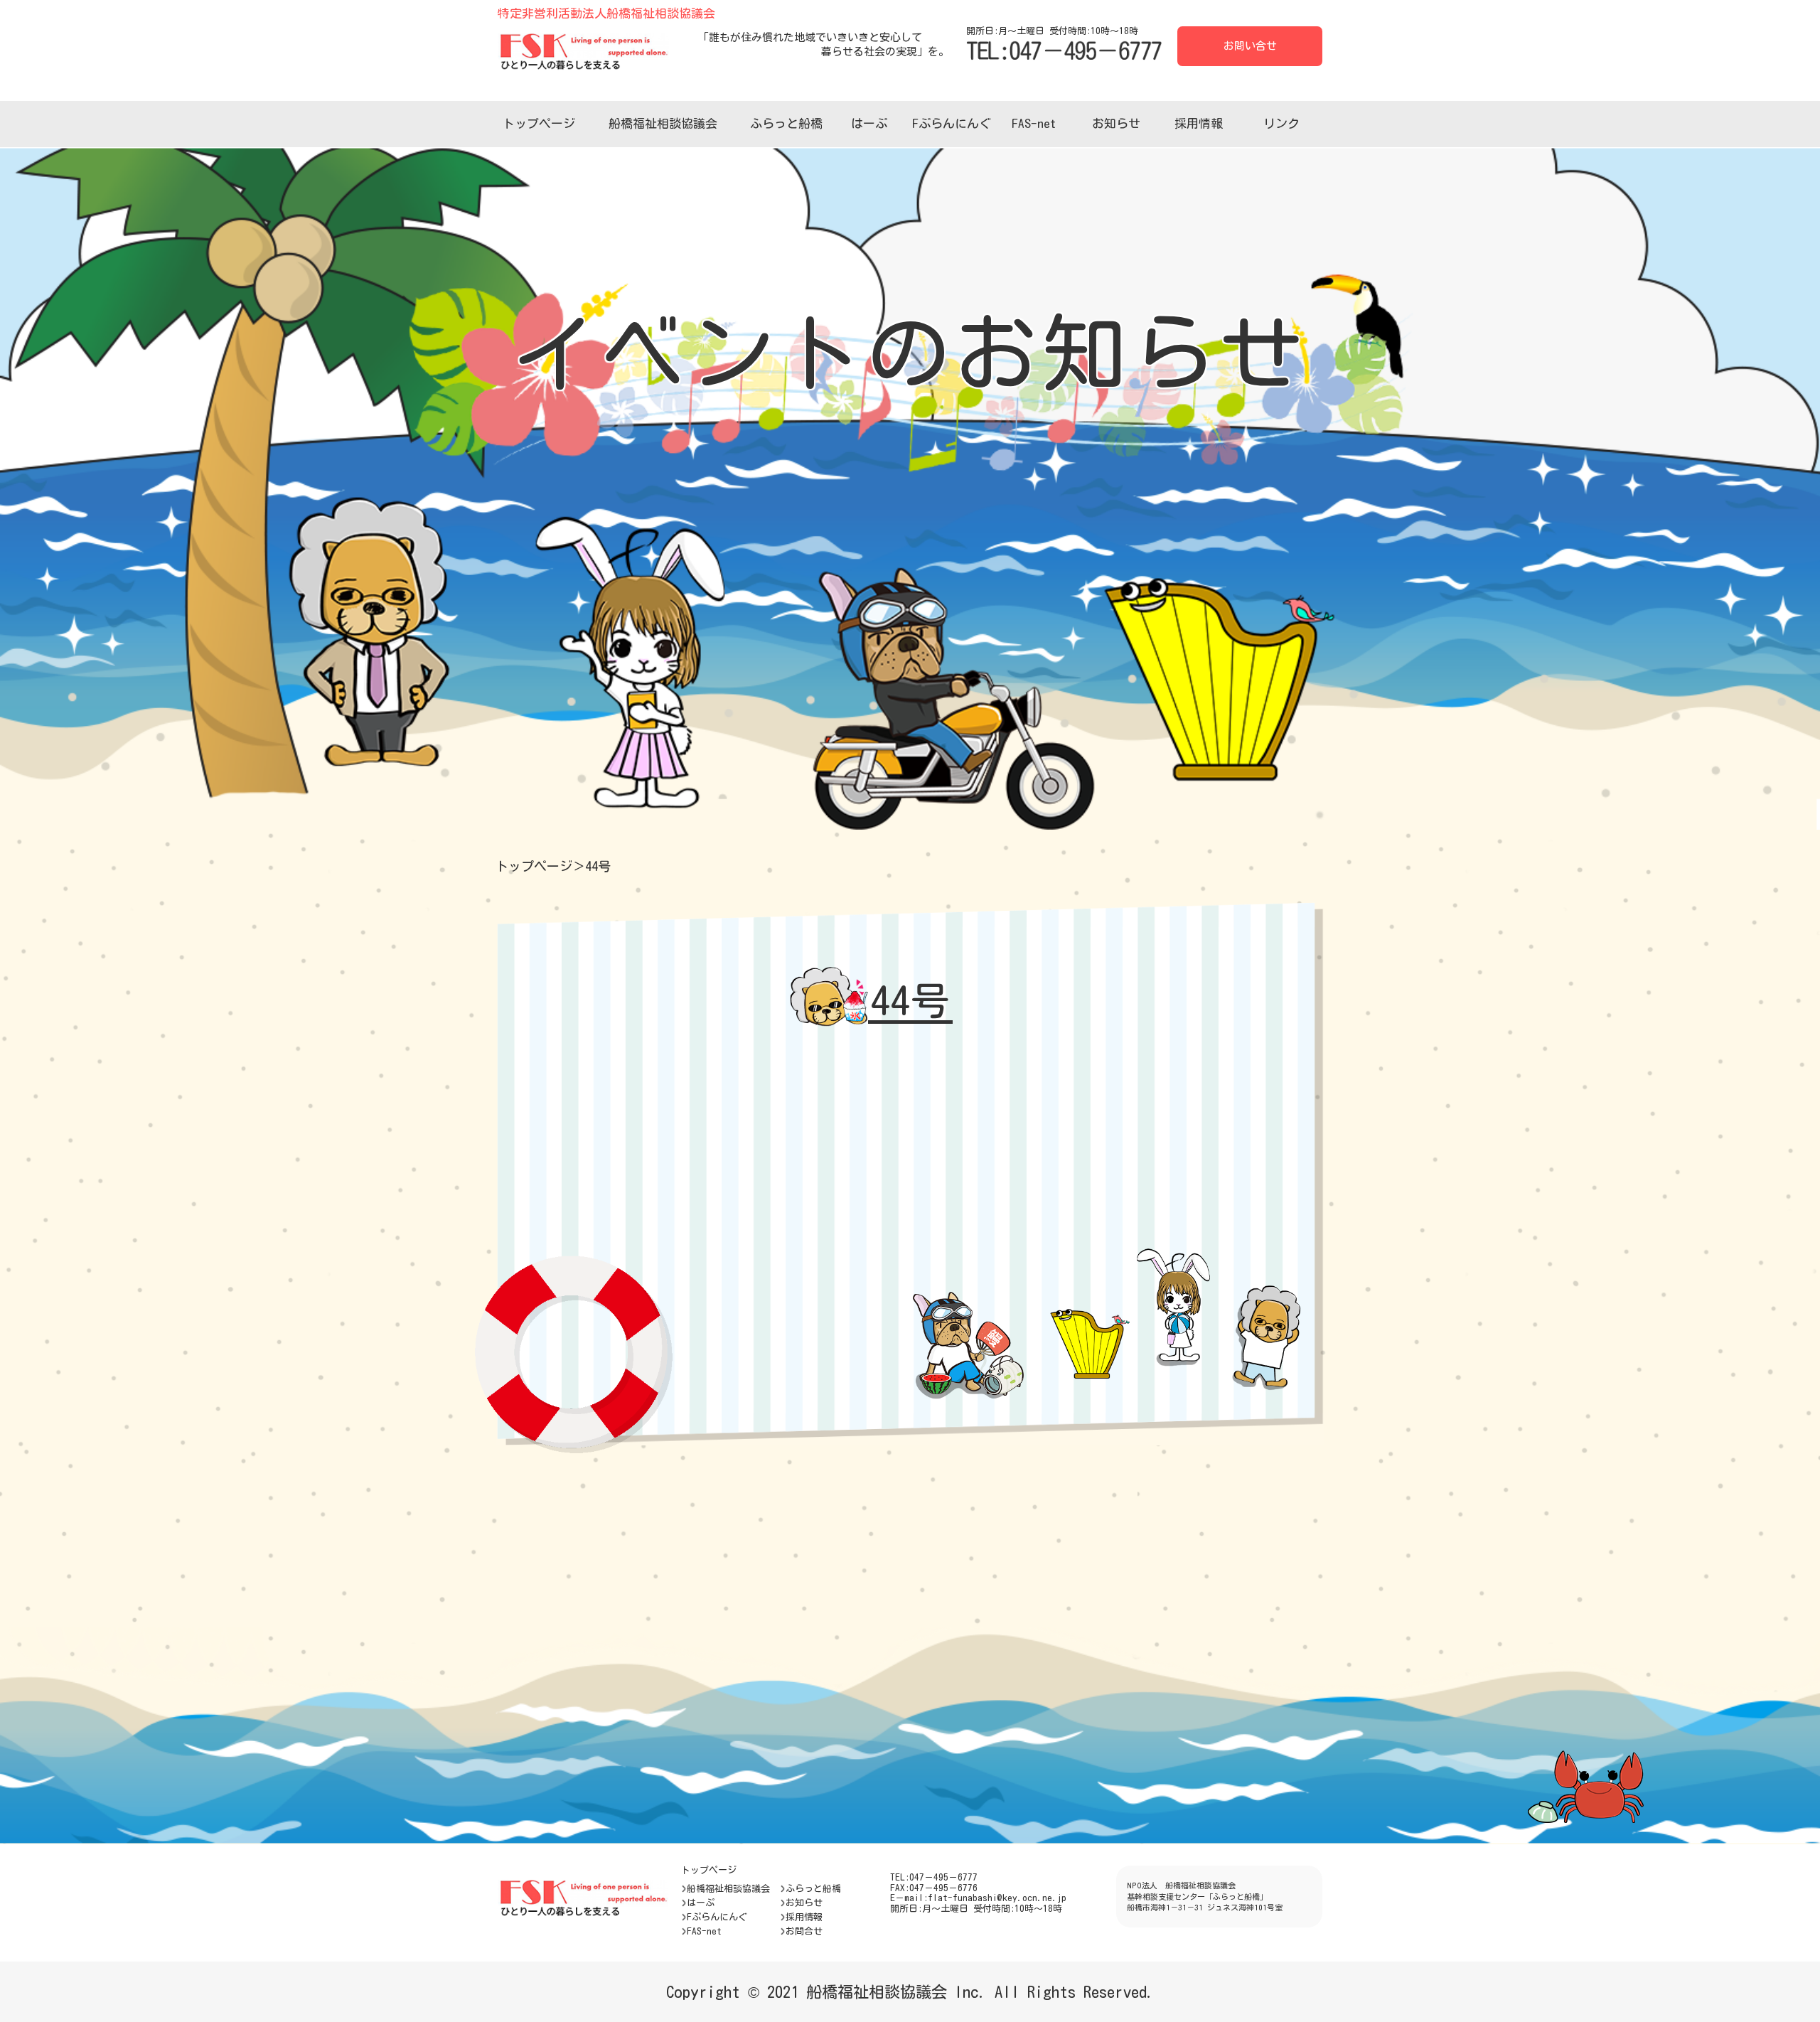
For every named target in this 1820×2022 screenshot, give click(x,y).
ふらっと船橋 (786, 123)
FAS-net (1034, 123)
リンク (1281, 123)
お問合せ (804, 1931)
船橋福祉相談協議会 (663, 123)
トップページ (539, 123)
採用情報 (1199, 123)
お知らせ (1116, 123)
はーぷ (869, 123)
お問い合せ (1250, 46)
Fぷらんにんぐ (952, 123)
